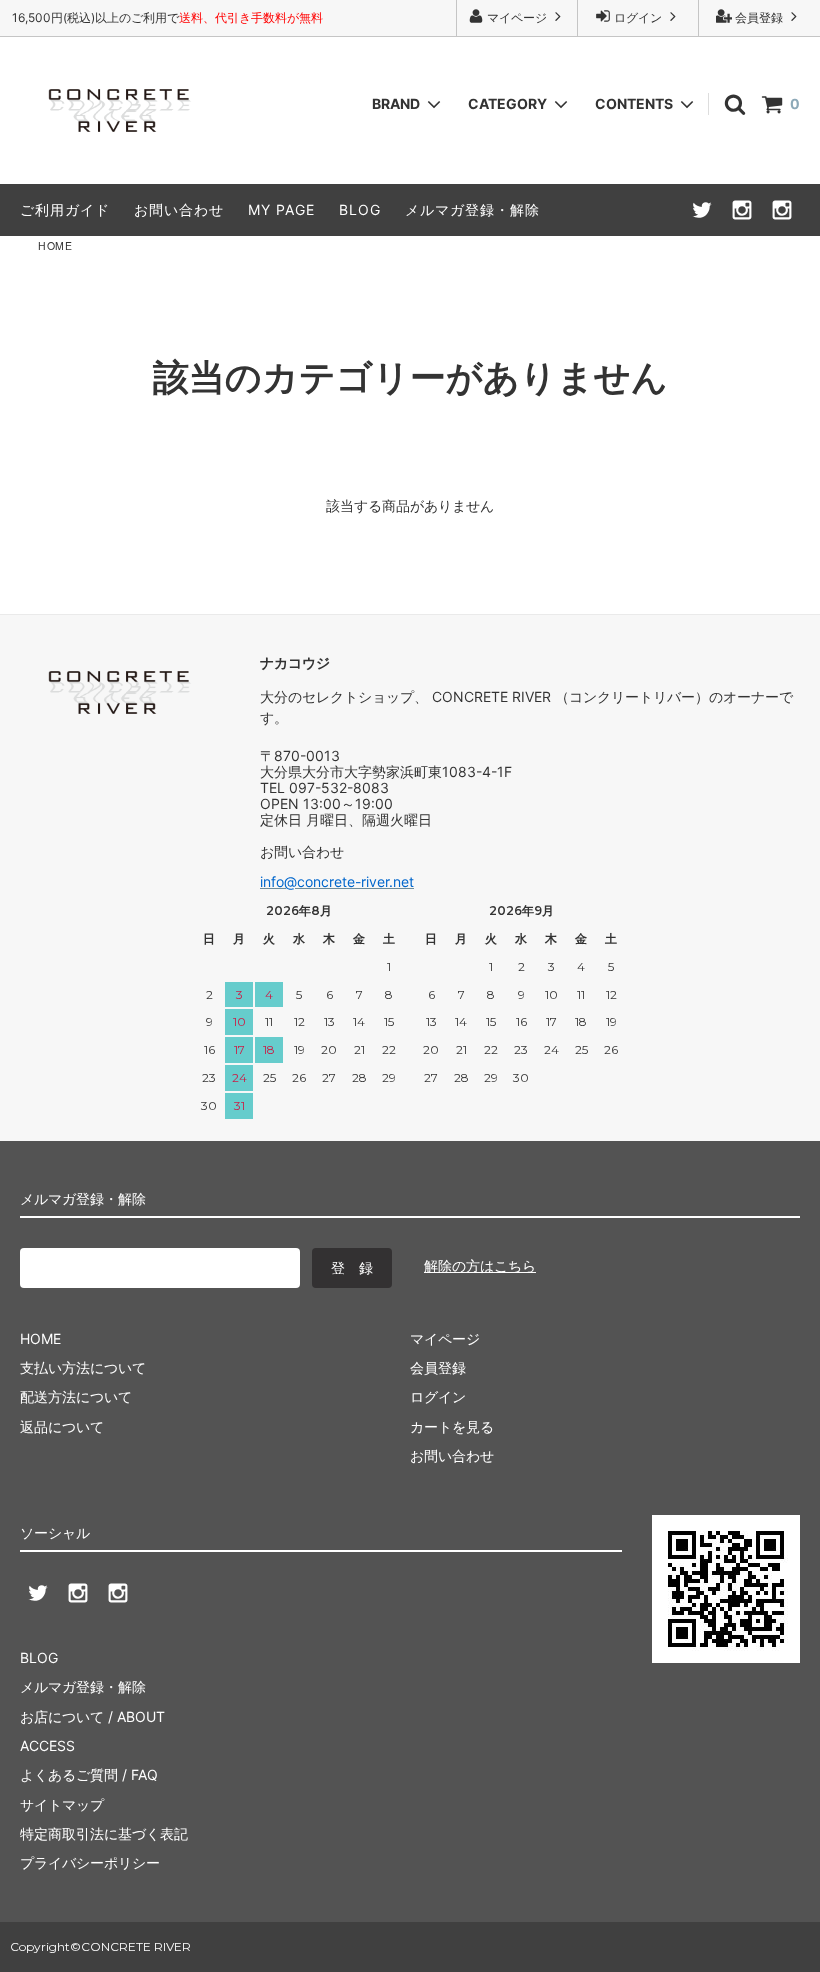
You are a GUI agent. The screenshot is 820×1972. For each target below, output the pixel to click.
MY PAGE (281, 209)
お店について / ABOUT (92, 1716)
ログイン (638, 17)
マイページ (517, 17)
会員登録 (759, 17)
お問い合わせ (179, 209)
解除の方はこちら (480, 1265)
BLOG (360, 209)
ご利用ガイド (65, 209)
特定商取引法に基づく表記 (104, 1833)
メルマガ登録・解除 (472, 209)
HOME (55, 245)
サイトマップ (62, 1804)
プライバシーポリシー (90, 1862)
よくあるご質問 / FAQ (89, 1774)
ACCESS (47, 1745)
